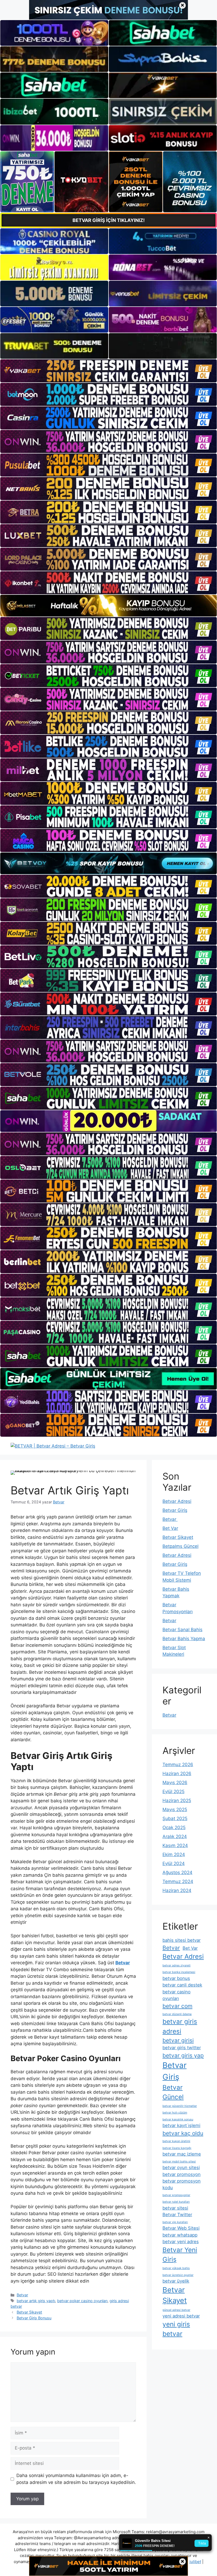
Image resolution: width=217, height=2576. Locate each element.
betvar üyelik (176, 2281)
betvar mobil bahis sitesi (179, 2162)
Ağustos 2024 (177, 1872)
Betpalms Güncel (180, 1546)
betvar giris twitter (182, 2048)
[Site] (108, 371)
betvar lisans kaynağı (177, 2148)
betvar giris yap (183, 2055)
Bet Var (170, 1528)
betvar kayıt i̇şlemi (181, 2125)
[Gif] (108, 606)
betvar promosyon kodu (182, 2184)
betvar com (177, 2006)
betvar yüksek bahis (176, 2268)
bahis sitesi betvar (182, 1940)
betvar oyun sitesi (181, 2167)
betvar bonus (176, 1978)
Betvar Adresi (177, 1501)
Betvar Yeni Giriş (180, 2255)
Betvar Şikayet (29, 2312)
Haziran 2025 (177, 1801)
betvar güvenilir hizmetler (180, 2106)
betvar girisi (178, 2040)
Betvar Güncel (173, 2092)
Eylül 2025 (173, 1792)
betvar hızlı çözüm (175, 2113)
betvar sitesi (175, 2208)
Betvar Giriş (175, 1510)
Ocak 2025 (174, 1827)
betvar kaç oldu (183, 2133)
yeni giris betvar (176, 2329)
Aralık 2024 (175, 1836)
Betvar (22, 2295)
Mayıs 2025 (175, 1809)
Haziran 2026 (177, 1774)
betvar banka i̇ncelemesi (179, 1972)
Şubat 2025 (175, 1818)
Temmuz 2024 (178, 1881)
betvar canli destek (182, 1985)
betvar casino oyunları (177, 1995)
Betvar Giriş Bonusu (34, 2318)
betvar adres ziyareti (177, 1965)
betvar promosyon (182, 2174)
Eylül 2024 (174, 1863)
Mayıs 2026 (175, 1783)
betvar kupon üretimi (176, 2141)
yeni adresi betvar (181, 2316)
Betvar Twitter (177, 2215)
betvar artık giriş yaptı (36, 2301)
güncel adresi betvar (176, 2310)
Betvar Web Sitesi (181, 2228)
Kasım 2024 (175, 1845)
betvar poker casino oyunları (82, 2301)
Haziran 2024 (177, 1890)
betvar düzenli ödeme (177, 2014)
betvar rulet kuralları (176, 2202)
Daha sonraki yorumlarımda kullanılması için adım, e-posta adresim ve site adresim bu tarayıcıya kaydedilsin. (76, 2479)
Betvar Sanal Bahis (182, 1630)
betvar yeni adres (181, 2242)
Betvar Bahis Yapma (184, 1639)
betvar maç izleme (182, 2154)
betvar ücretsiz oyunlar (178, 2275)
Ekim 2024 (174, 1854)
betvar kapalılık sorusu (178, 2119)
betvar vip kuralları (175, 2222)
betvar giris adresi (180, 2026)
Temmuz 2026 (178, 1765)
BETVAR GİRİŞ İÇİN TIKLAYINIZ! (109, 220)
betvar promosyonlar (176, 2195)
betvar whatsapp (180, 2235)
